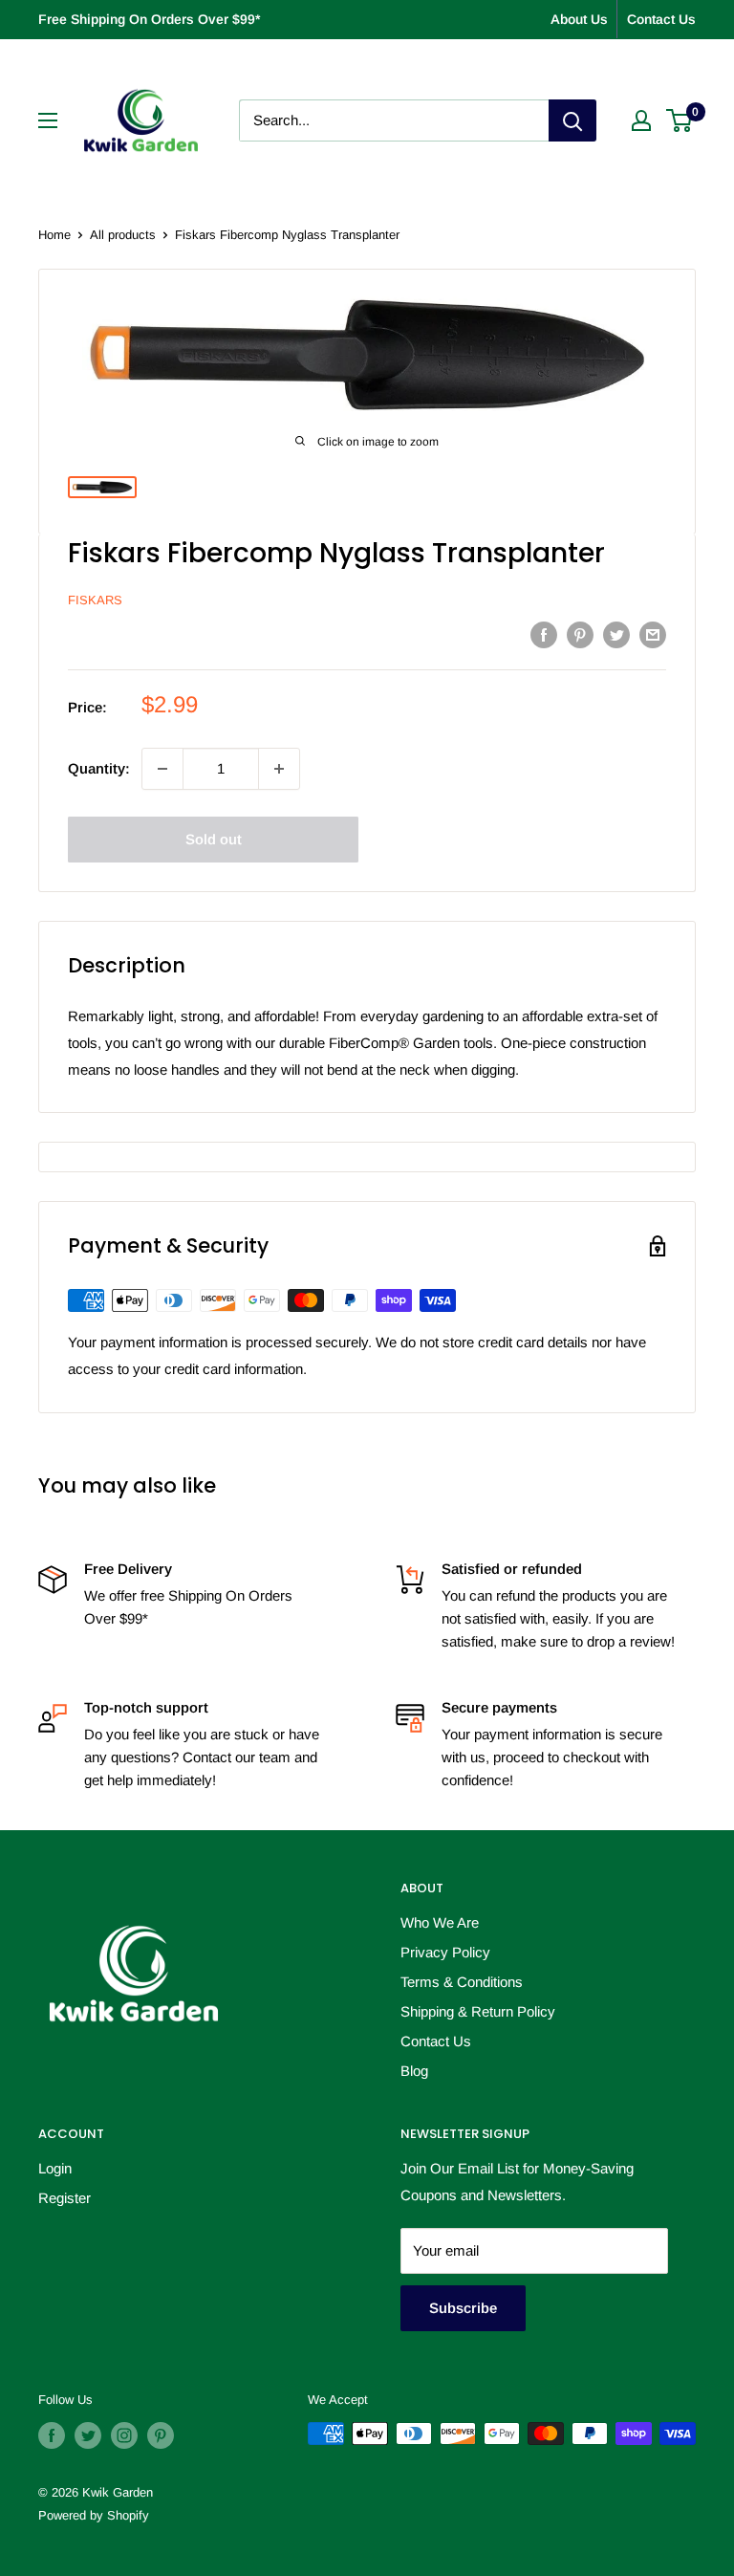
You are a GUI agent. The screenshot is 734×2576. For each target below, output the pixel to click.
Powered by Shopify (94, 2515)
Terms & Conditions (462, 1982)
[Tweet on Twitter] (616, 634)
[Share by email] (653, 634)
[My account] (641, 120)
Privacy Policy (445, 1952)
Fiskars (95, 600)
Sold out (214, 839)
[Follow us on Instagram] (124, 2435)
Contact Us (661, 19)
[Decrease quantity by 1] (162, 769)
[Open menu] (48, 120)
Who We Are (440, 1922)
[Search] (572, 120)
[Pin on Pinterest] (580, 634)
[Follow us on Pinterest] (161, 2435)
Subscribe (463, 2308)
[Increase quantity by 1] (279, 769)
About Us (579, 19)
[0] (680, 120)
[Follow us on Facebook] (52, 2435)
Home (54, 235)
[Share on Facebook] (544, 634)
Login (55, 2168)
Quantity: (99, 768)
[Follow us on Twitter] (88, 2435)
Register (65, 2198)
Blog (414, 2071)
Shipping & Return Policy (478, 2011)
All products (123, 235)
